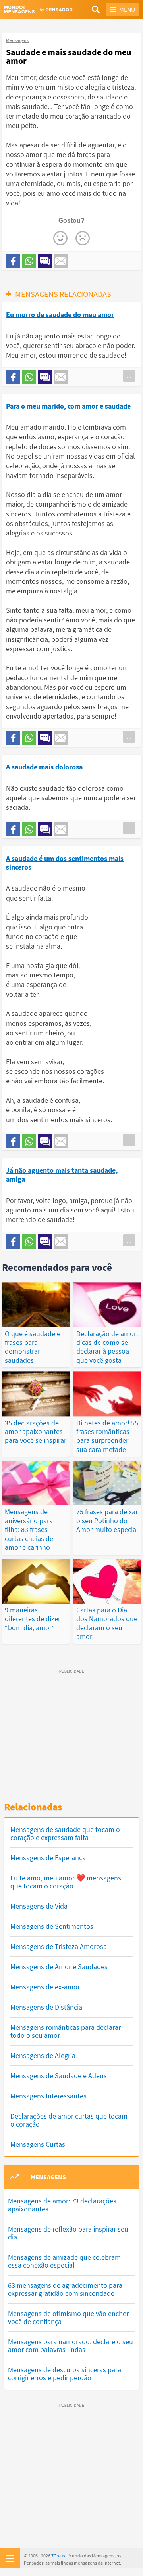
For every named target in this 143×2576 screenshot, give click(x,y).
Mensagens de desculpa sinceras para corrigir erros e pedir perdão (65, 2374)
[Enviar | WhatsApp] (29, 261)
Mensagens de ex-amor (45, 1987)
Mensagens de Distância (46, 2007)
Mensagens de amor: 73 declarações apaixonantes (62, 2205)
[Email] (61, 261)
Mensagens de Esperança (48, 1858)
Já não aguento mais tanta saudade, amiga (62, 1175)
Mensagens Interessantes (48, 2096)
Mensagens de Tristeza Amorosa (59, 1946)
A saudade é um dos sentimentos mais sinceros (65, 863)
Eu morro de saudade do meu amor (60, 315)
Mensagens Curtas (38, 2144)
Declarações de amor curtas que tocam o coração (69, 2120)
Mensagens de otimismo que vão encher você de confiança (68, 2317)
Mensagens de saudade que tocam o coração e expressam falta (65, 1833)
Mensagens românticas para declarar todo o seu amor (66, 2031)
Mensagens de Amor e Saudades (59, 1967)
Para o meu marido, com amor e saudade (68, 406)
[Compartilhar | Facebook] (13, 261)
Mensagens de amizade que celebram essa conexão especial (64, 2261)
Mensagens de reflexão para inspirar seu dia (68, 2233)
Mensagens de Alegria (43, 2055)
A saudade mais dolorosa (44, 767)
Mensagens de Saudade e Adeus (59, 2076)
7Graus (58, 2556)
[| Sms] (45, 261)
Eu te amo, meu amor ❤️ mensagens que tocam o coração (66, 1882)
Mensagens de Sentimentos (52, 1926)
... (129, 376)
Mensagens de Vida (39, 1906)
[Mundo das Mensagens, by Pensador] (38, 10)
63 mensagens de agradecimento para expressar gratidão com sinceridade (65, 2289)
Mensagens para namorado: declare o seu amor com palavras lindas (71, 2346)
